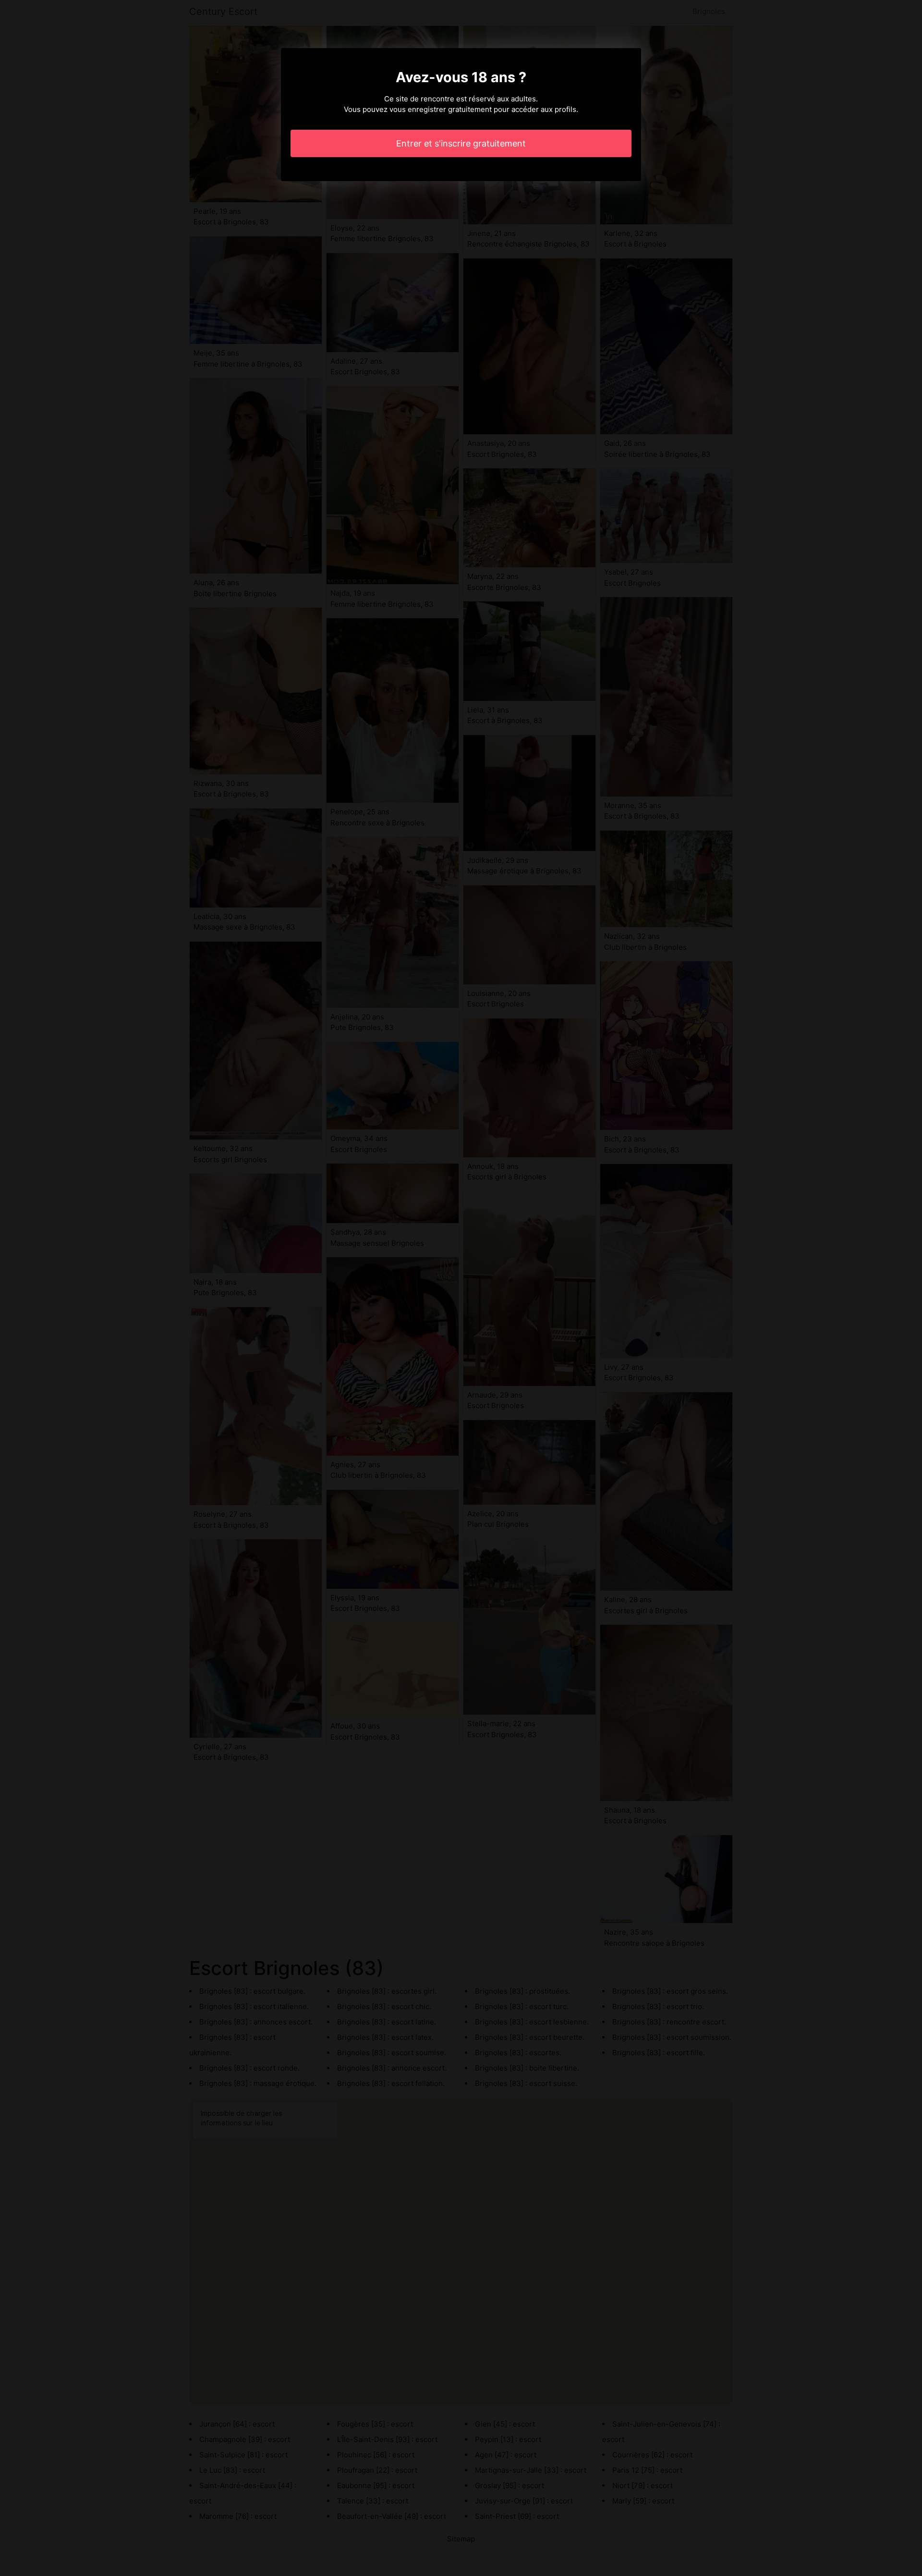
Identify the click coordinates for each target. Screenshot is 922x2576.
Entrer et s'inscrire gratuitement (461, 143)
